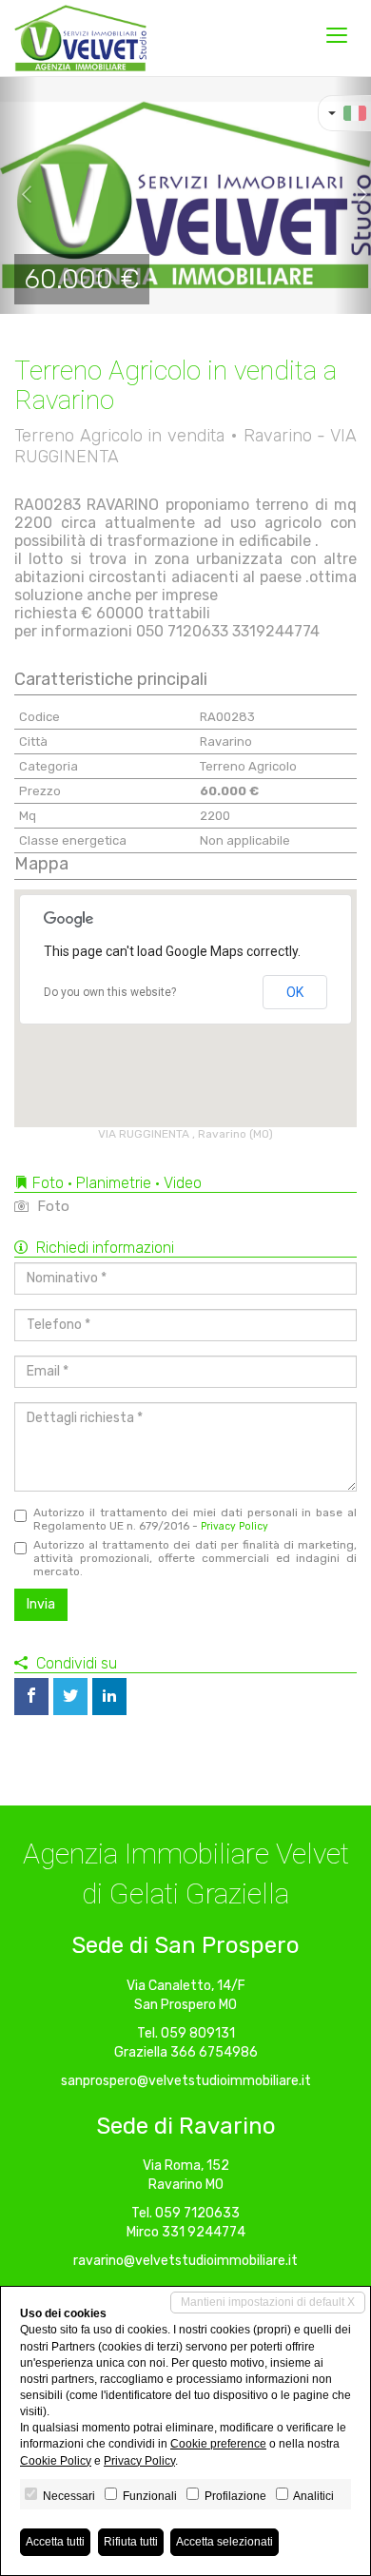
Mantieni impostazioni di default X (268, 2302)
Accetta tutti (55, 2542)
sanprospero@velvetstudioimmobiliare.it (186, 2081)
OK (295, 992)
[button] (19, 195)
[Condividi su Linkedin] (109, 1697)
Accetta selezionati (225, 2542)
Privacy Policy (234, 1526)
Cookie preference (218, 2444)
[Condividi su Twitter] (70, 1697)
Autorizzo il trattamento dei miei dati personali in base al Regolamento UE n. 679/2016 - (195, 1519)
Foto (51, 1206)
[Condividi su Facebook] (31, 1697)
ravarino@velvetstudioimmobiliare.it (185, 2261)
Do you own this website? (110, 992)
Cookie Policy (56, 2461)
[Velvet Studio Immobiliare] (80, 38)
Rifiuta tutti (131, 2542)
